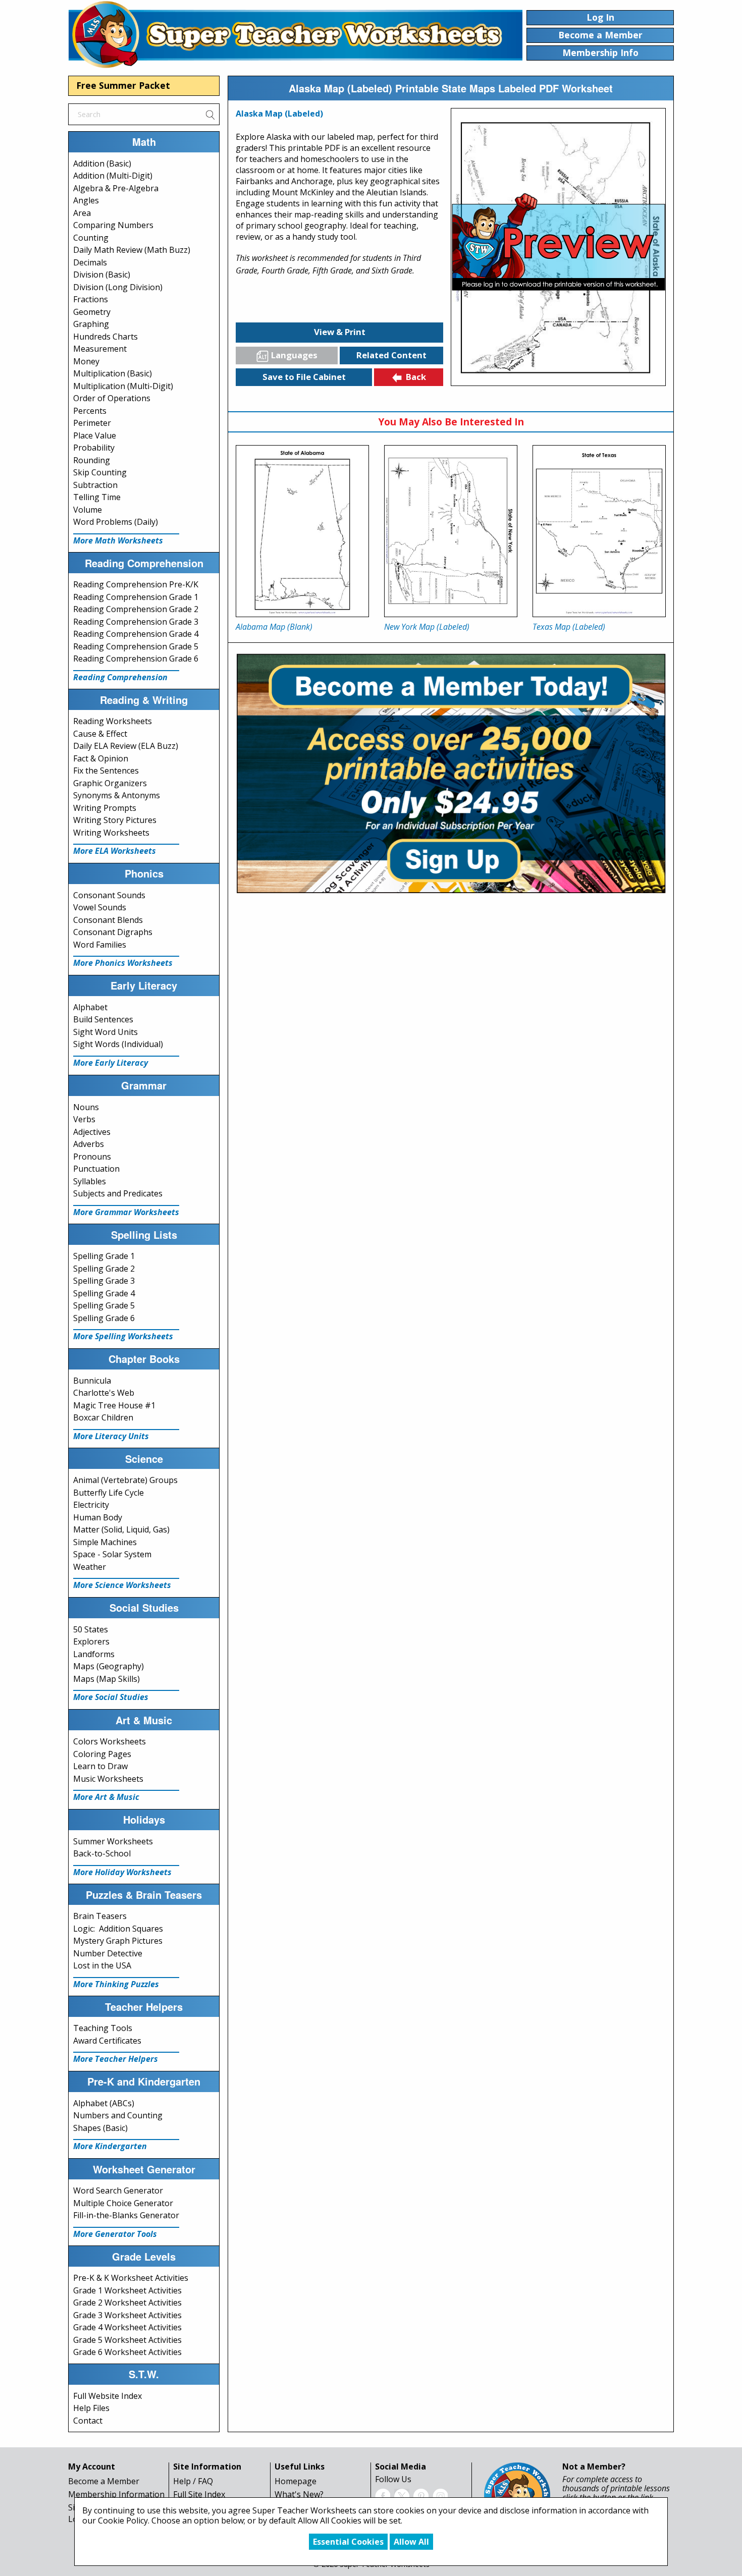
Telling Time (97, 497)
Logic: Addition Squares (118, 1929)
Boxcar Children (103, 1417)
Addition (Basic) (102, 163)
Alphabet (90, 1007)
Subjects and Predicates (118, 1193)
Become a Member (104, 2481)
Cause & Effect (100, 734)
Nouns (86, 1107)
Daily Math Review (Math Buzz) (132, 250)
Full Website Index (108, 2396)
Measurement (100, 349)
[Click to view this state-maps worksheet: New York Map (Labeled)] (451, 531)
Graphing (91, 324)
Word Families (100, 945)
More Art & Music (106, 1797)
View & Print (340, 332)
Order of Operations (112, 398)
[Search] (210, 114)
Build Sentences (103, 1019)
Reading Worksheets (113, 721)
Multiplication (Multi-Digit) (123, 386)
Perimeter (92, 423)
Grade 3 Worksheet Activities (127, 2315)
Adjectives (92, 1132)
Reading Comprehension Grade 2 (136, 609)
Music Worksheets (108, 1779)
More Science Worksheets (122, 1585)
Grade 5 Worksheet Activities (127, 2340)
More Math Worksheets (118, 540)
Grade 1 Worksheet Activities (127, 2290)
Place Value (95, 435)
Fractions (91, 299)
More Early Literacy (111, 1063)
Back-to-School (102, 1853)
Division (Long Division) (118, 287)
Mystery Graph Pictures (118, 1941)
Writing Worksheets (111, 833)
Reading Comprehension (120, 677)
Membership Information (116, 2494)
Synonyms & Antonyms (117, 795)
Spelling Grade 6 (104, 1318)
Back (416, 377)
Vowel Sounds (100, 907)
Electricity (91, 1505)
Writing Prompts (105, 808)
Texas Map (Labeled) (569, 627)
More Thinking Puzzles (116, 1984)
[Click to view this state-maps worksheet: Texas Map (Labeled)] (599, 531)
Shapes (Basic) (100, 2128)
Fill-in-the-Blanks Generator (126, 2215)
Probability (94, 448)
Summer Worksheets (113, 1841)
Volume (88, 510)
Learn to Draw (100, 1766)
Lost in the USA (102, 1965)
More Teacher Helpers (116, 2059)
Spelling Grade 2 (104, 1269)
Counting (91, 238)
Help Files (91, 2408)
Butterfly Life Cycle (109, 1493)
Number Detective (108, 1953)
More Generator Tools (115, 2234)
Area (82, 213)
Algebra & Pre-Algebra (116, 188)
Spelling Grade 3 (104, 1281)
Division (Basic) (102, 275)
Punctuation (96, 1169)
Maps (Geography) (109, 1666)
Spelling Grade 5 (104, 1305)
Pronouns (92, 1157)
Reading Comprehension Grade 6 (136, 659)
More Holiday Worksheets (122, 1872)
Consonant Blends (108, 920)
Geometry (92, 312)
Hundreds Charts (105, 337)
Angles (86, 200)
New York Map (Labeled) (427, 627)
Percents (90, 411)
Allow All (411, 2542)
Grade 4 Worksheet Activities (127, 2327)
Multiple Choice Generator (123, 2203)
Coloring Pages (102, 1754)
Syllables (90, 1181)
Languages (294, 355)
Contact (88, 2421)
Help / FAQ (193, 2481)
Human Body (98, 1517)
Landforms (94, 1654)
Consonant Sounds (109, 895)
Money (86, 361)
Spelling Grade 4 (104, 1293)
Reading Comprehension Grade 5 (136, 646)
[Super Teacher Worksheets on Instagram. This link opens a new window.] (440, 2495)
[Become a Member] (451, 772)
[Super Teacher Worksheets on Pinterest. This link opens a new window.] (421, 2495)
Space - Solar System (112, 1554)
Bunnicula (92, 1381)
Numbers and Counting (118, 2115)
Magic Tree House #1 (114, 1405)
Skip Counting (100, 472)
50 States (91, 1629)
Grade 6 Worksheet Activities (127, 2352)
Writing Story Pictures (115, 820)
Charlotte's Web (104, 1393)
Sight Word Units (105, 1032)
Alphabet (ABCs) (104, 2103)
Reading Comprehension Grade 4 (136, 634)
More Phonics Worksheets (123, 963)
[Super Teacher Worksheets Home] (295, 34)
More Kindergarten (110, 2146)
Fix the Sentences (106, 771)
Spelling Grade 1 (104, 1256)
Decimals (90, 262)
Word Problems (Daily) (116, 522)
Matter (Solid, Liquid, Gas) (121, 1529)
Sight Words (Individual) (118, 1044)
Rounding (92, 460)
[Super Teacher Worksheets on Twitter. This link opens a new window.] (402, 2495)
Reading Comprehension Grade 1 (136, 597)
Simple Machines (105, 1542)
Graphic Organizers (110, 783)
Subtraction (95, 485)
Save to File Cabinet (304, 377)
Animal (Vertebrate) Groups (125, 1480)
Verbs (84, 1119)
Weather (90, 1567)
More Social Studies (111, 1697)
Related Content (391, 355)
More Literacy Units (111, 1436)
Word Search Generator (118, 2190)
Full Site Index (199, 2494)
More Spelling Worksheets (123, 1336)
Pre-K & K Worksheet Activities (131, 2278)
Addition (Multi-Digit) (113, 176)
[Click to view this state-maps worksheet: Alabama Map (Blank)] (302, 531)
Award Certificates (107, 2041)
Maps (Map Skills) (107, 1679)
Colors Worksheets (110, 1741)
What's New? (299, 2494)
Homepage (296, 2481)
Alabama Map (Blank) (274, 627)
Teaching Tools (103, 2028)
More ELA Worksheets (115, 851)
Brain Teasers (100, 1916)
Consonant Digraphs (113, 932)
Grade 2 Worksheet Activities (127, 2303)
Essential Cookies (348, 2542)
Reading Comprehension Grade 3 (136, 622)
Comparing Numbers (113, 225)
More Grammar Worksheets (126, 1212)
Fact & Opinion (101, 758)
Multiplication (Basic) (113, 373)
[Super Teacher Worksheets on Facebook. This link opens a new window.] (383, 2495)
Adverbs (89, 1144)
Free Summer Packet (123, 85)
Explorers (91, 1641)
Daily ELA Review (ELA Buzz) (126, 746)
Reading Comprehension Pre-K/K (136, 584)
